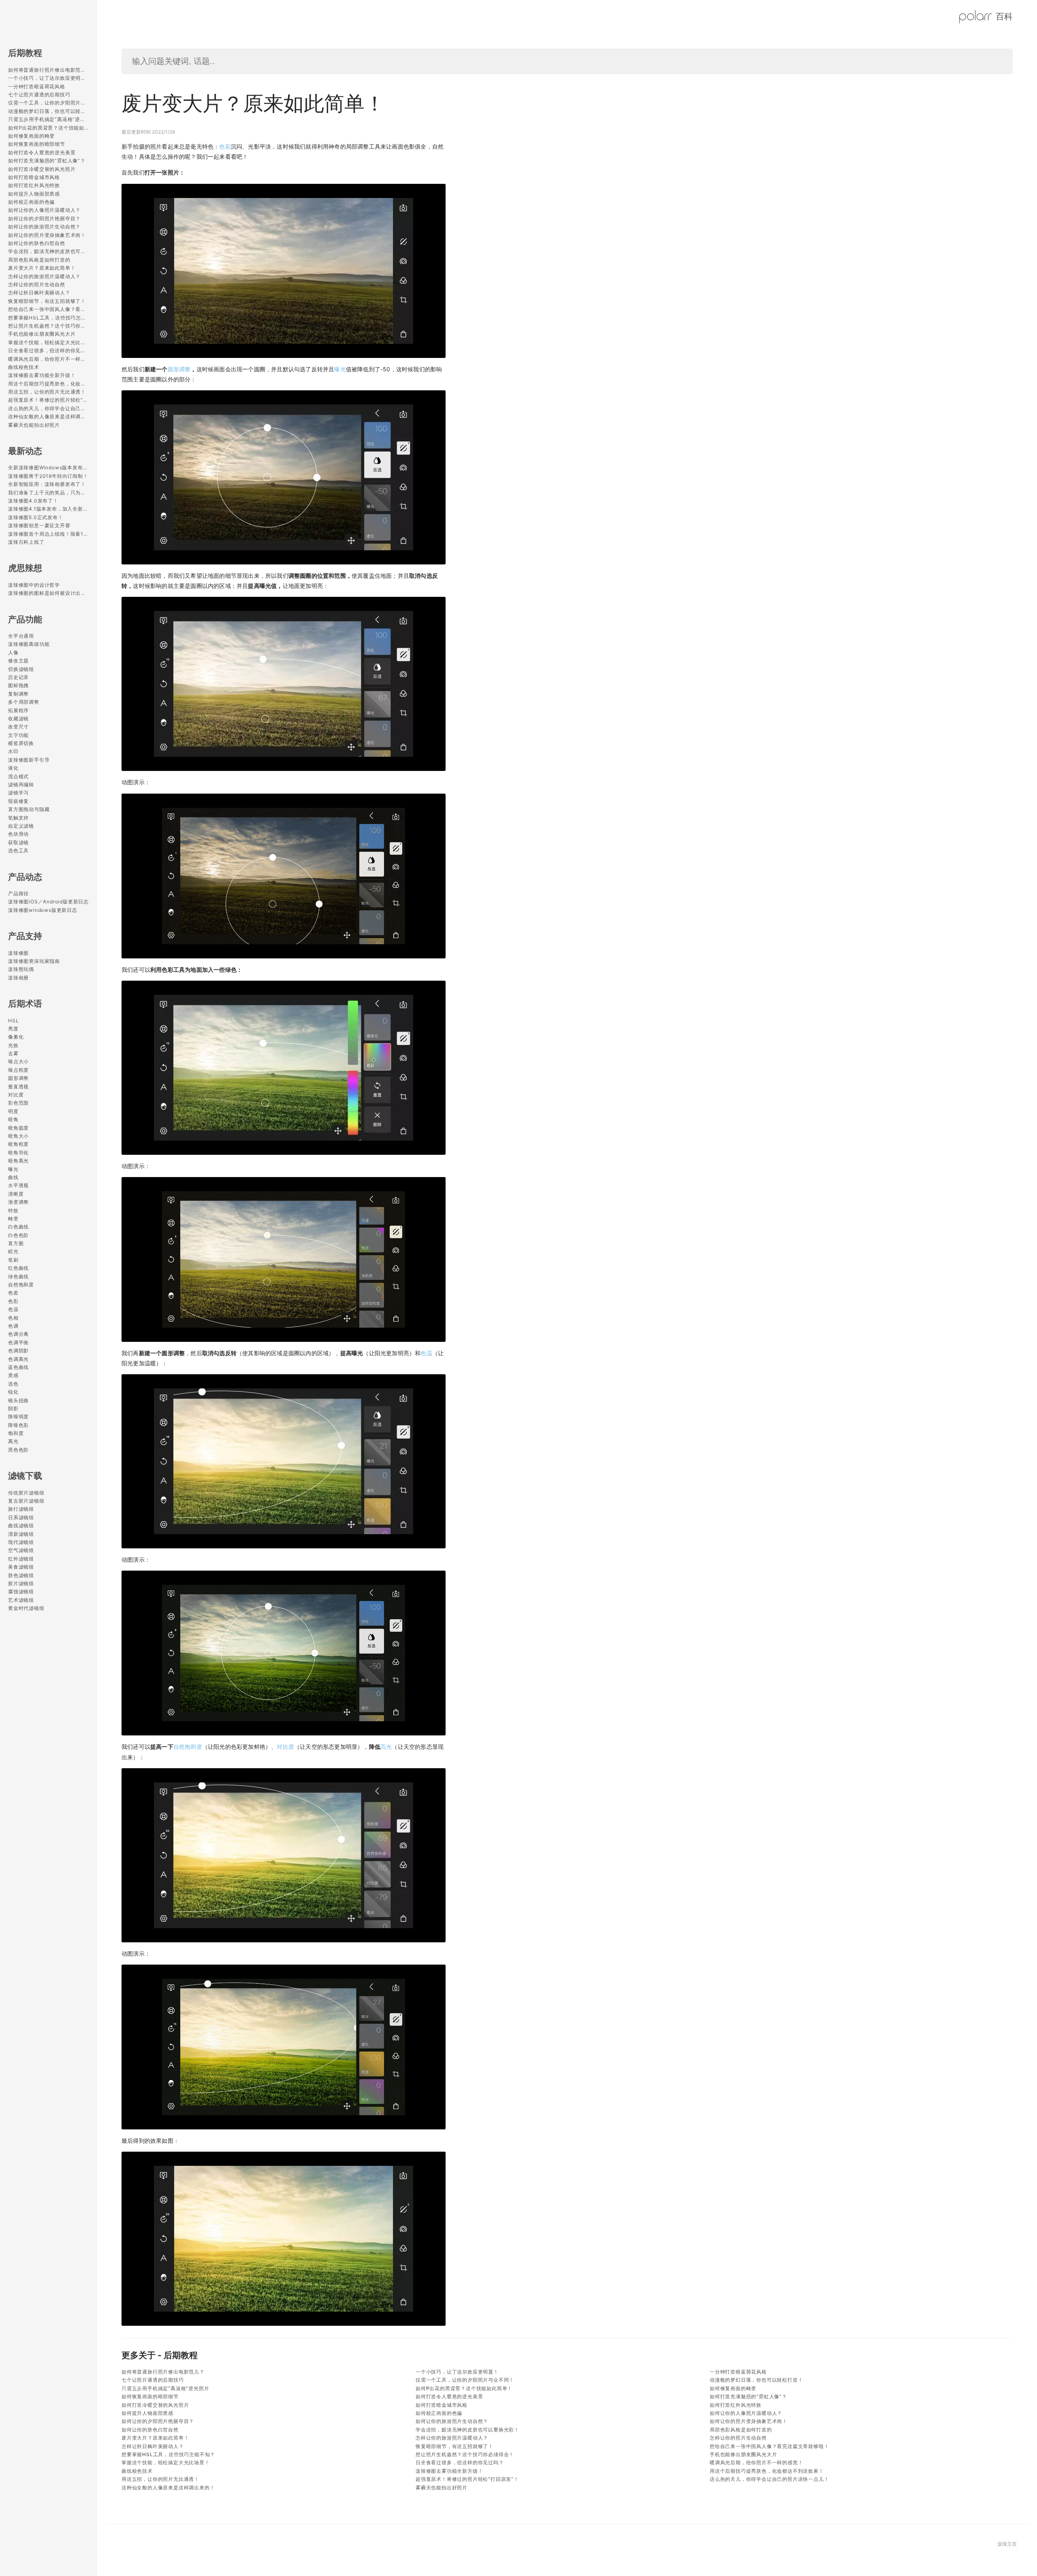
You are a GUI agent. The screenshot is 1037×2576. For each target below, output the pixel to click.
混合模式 (18, 776)
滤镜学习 (18, 793)
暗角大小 (18, 1136)
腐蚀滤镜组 (21, 1591)
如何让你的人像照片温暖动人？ (44, 210)
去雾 (13, 1053)
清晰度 (16, 1194)
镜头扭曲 (18, 1400)
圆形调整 (18, 1078)
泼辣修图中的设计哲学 (34, 585)
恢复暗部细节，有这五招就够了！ (47, 301)
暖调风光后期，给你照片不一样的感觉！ (49, 359)
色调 (13, 1326)
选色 (13, 1384)
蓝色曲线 (18, 1367)
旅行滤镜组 (21, 1509)
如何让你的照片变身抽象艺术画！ (47, 235)
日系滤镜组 (21, 1517)
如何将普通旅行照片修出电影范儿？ (49, 70)
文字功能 (18, 735)
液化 (13, 768)
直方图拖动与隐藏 (29, 809)
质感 (13, 1375)
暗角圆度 (18, 1128)
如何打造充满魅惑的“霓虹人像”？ (47, 161)
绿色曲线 (18, 1276)
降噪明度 (18, 1417)
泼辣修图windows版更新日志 (43, 910)
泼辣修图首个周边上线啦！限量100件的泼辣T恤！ (49, 534)
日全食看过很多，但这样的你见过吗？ (49, 350)
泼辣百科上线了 (26, 542)
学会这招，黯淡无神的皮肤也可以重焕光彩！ (49, 251)
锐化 (13, 1392)
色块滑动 (18, 834)
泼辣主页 (1007, 2544)
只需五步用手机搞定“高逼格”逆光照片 (49, 119)
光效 (13, 1045)
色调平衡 (18, 1342)
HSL (13, 1021)
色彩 (13, 1301)
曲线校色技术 (24, 367)
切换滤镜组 (21, 669)
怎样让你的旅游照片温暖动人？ (44, 276)
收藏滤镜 (18, 719)
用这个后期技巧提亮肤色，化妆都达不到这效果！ (49, 384)
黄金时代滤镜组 (26, 1608)
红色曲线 (18, 1268)
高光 (13, 1441)
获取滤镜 (18, 842)
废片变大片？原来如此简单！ (42, 268)
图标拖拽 (18, 685)
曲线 (13, 1177)
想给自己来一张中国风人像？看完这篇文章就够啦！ (49, 309)
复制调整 (18, 694)
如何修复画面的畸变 (31, 136)
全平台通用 (21, 636)
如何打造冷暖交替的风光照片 (42, 169)
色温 (13, 1309)
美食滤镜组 (21, 1567)
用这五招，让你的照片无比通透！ (47, 392)
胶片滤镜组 (21, 1583)
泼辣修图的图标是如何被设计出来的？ (49, 593)
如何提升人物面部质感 (34, 194)
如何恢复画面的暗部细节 (37, 144)
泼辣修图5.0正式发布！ (36, 517)
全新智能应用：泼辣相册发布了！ (47, 484)
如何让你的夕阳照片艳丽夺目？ (44, 218)
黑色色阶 (18, 1450)
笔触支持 (18, 818)
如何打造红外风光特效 (34, 185)
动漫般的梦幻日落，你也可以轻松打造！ (49, 111)
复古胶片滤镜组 (26, 1501)
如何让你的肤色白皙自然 (37, 243)
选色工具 (18, 851)
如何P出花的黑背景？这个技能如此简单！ (49, 128)
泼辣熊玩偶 (21, 969)
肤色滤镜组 (21, 1575)
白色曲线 (18, 1227)
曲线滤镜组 (21, 1525)
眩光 (13, 1251)
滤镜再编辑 (21, 785)
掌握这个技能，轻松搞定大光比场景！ (49, 342)
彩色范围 (18, 1103)
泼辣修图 (18, 953)
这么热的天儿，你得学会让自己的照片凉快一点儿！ (49, 408)
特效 (13, 1210)
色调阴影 (18, 1351)
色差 (13, 1293)
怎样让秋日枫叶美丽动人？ (39, 293)
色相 (13, 1318)
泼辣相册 (18, 978)
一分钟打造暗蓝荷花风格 (37, 86)
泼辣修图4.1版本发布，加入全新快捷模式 (49, 509)
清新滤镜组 (21, 1534)
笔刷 (13, 1260)
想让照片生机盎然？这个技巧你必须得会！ (49, 326)
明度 (13, 1111)
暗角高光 (18, 1161)
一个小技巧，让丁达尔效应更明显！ (49, 78)
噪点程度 (18, 1070)
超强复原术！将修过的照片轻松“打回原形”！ (49, 400)
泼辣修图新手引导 (29, 760)
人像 (13, 653)
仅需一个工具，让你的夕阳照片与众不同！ (49, 103)
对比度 (16, 1095)
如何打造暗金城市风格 (34, 177)
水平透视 (18, 1185)
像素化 (16, 1037)
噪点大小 (18, 1061)
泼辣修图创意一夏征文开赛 (39, 525)
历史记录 (18, 677)
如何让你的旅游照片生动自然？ (44, 227)
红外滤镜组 (21, 1559)
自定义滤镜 (21, 826)
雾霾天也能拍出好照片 (34, 425)
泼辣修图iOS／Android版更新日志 (48, 902)
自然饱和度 (21, 1285)
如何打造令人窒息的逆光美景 (42, 152)
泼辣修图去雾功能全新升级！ (42, 375)
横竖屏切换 (21, 743)
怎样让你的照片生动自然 (37, 284)
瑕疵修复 (18, 801)
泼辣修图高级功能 (29, 644)
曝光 (13, 1169)
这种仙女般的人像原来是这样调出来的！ (49, 416)
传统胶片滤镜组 (26, 1493)
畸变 (13, 1219)
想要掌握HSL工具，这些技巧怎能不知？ (49, 318)
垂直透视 (18, 1087)
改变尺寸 (18, 727)
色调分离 (18, 1334)
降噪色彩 (18, 1425)
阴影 (13, 1408)
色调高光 (18, 1359)
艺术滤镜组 (21, 1600)
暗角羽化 (18, 1153)
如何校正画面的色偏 (31, 202)
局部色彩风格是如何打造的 (39, 260)
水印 (13, 751)
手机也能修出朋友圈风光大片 (42, 334)
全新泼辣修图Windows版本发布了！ (49, 467)
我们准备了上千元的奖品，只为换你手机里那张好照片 (49, 493)
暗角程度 (18, 1144)
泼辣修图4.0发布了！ (33, 501)
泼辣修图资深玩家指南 (34, 961)
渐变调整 (18, 1202)
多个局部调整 (24, 702)
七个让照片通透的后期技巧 (39, 95)
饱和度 (16, 1433)
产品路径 (18, 893)
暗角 (13, 1119)
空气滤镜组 (21, 1550)
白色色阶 (18, 1235)
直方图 (16, 1243)
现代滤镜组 (21, 1542)
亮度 (13, 1029)
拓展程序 (18, 710)
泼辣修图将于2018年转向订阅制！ (48, 476)
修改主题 (18, 661)
